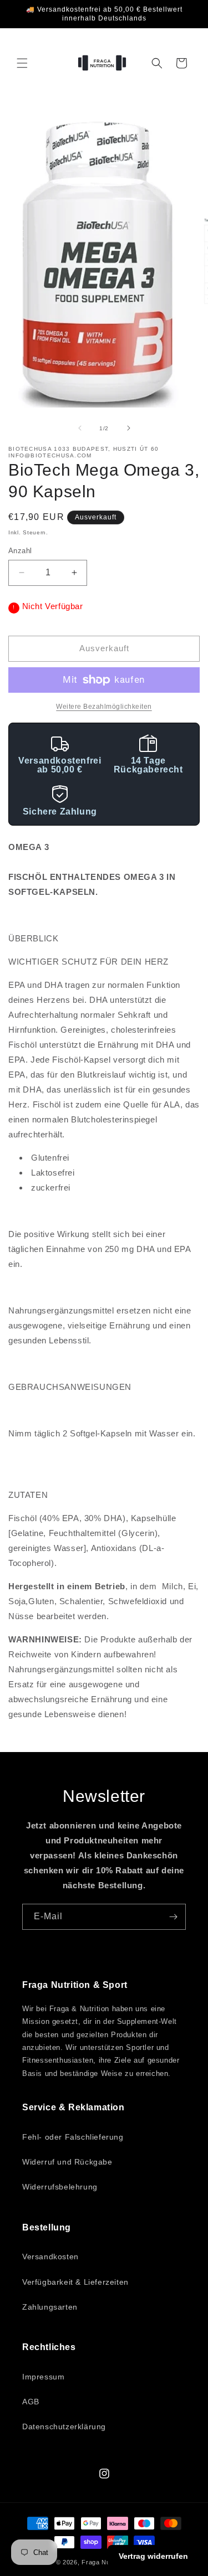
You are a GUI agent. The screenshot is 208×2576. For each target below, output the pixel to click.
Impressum (43, 2377)
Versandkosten (50, 2256)
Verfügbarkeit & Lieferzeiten (75, 2282)
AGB (31, 2402)
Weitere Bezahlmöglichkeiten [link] (104, 707)
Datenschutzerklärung (64, 2426)
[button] (22, 63)
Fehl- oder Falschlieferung (73, 2137)
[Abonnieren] (173, 1917)
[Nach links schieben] (80, 428)
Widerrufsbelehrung (60, 2187)
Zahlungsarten (50, 2307)
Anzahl (20, 551)
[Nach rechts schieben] (129, 428)
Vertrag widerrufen (153, 2556)
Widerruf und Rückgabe (67, 2162)
